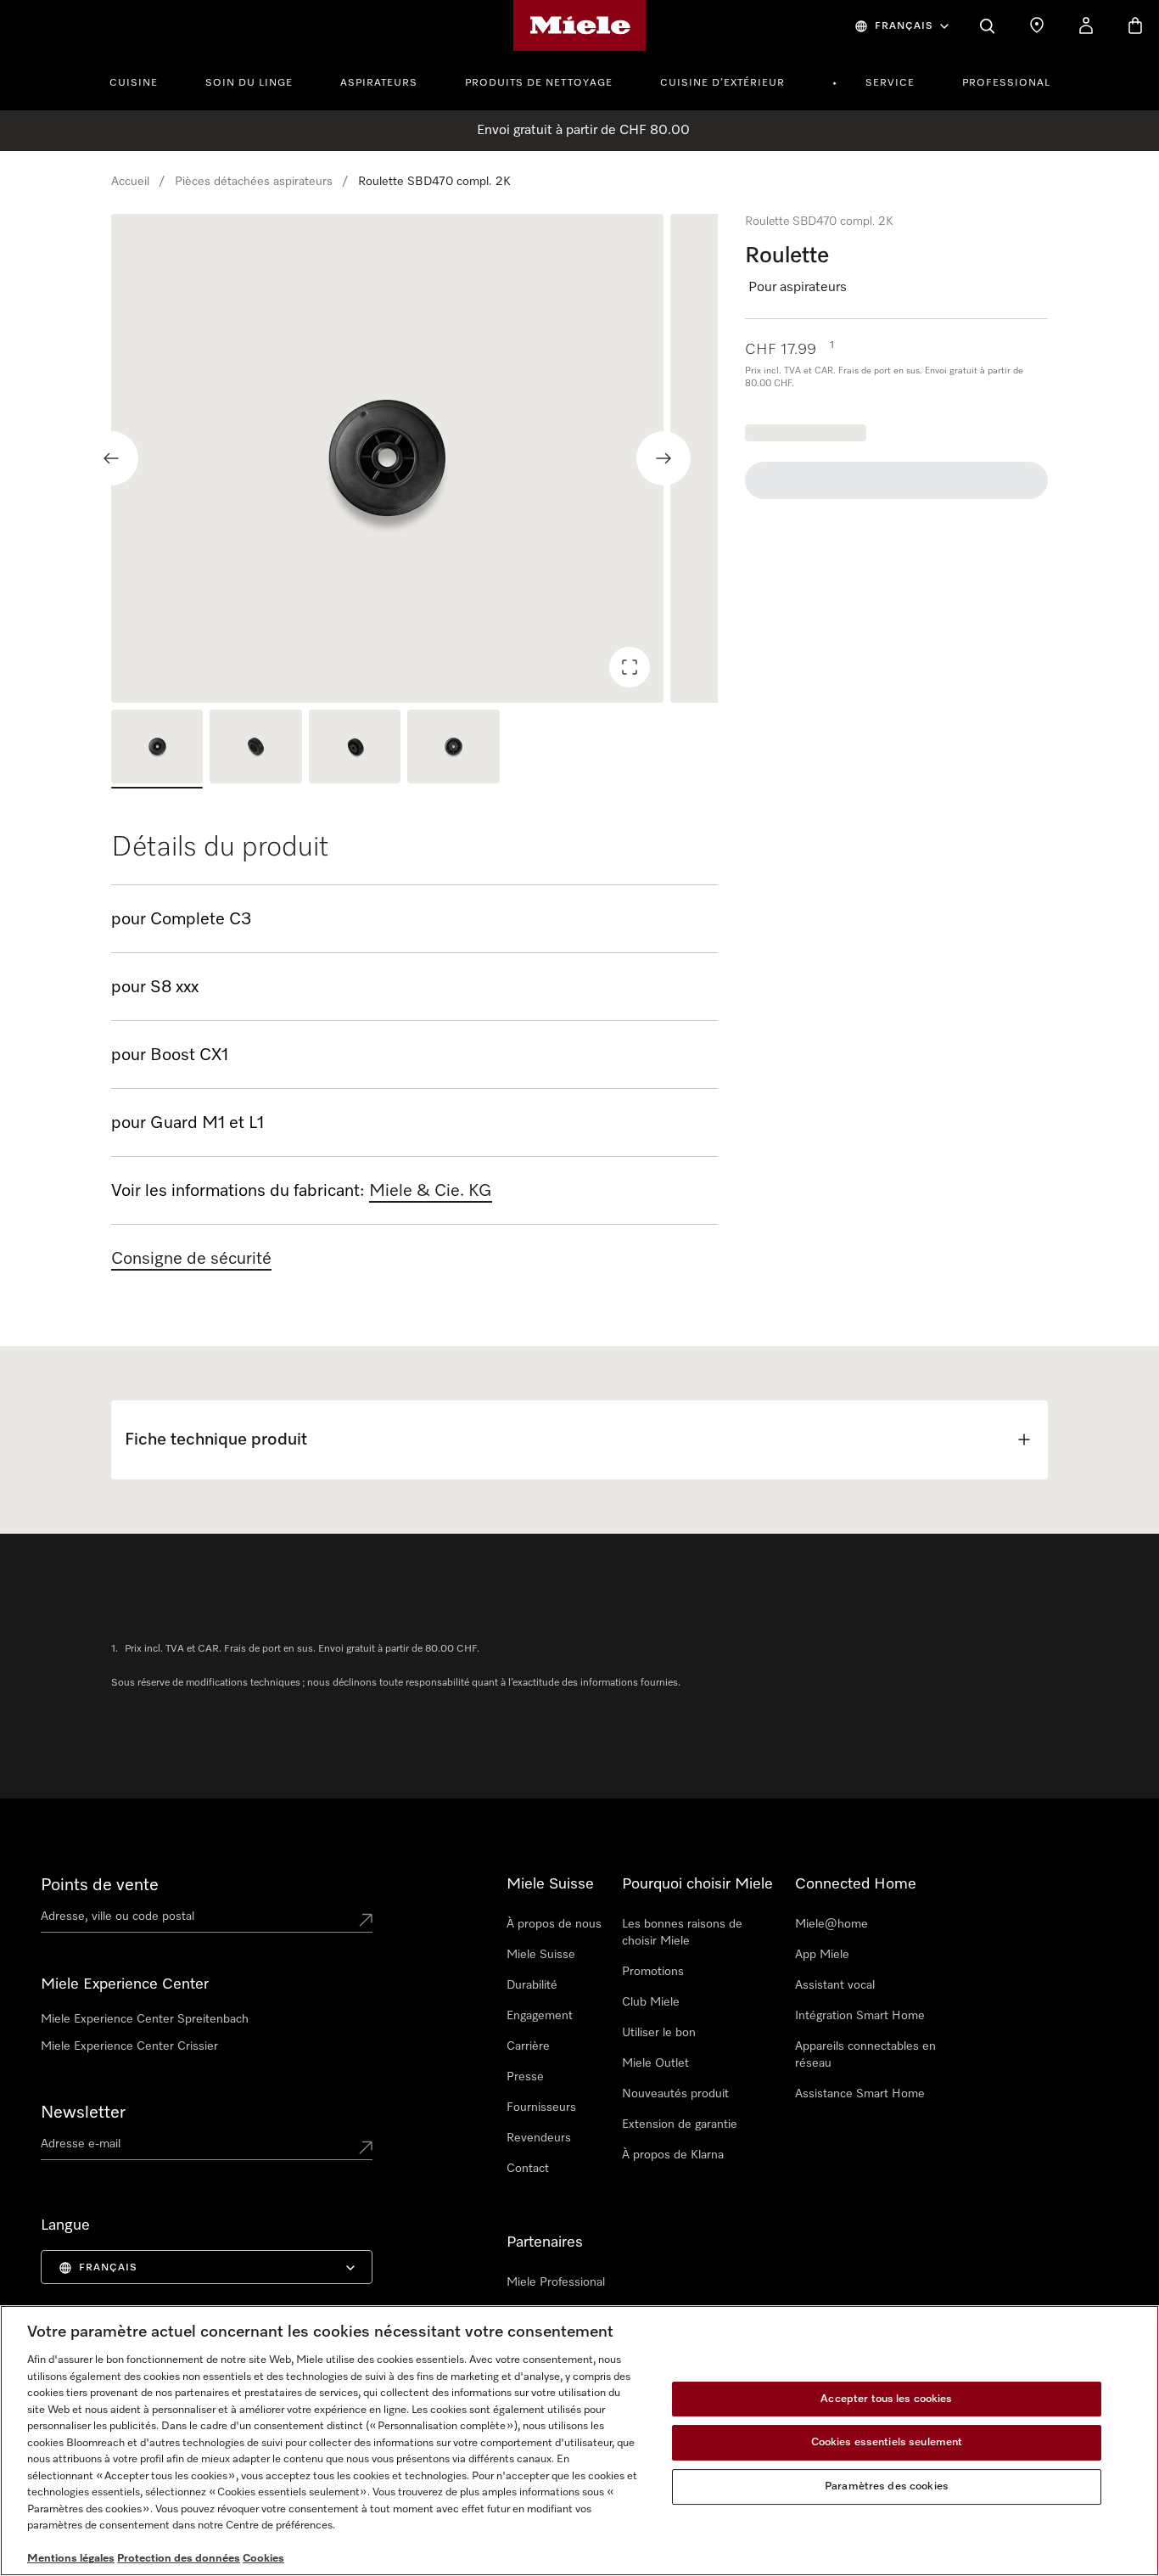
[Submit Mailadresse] (366, 2147)
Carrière (528, 2046)
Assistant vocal (835, 1985)
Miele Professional (556, 2282)
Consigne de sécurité (191, 1259)
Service (890, 83)
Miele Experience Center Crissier (129, 2046)
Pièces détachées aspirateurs (254, 182)
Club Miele (651, 2002)
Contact (528, 2169)
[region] (414, 458)
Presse (525, 2077)
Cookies (263, 2559)
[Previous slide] (111, 458)
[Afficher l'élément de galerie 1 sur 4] (157, 749)
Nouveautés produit (675, 2094)
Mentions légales (71, 2559)
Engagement (540, 2016)
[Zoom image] (630, 667)
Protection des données (179, 2559)
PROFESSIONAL (1006, 83)
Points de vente (100, 1885)
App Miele (822, 1955)
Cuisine (134, 83)
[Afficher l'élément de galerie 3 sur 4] (355, 749)
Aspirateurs (379, 83)
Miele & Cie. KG (431, 1191)
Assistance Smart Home (860, 2094)
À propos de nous (554, 1924)
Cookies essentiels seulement (887, 2442)
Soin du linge (249, 83)
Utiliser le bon (659, 2033)
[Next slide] (663, 458)
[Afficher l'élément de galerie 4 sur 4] (453, 749)
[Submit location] (366, 1920)
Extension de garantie (680, 2124)
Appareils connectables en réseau (865, 2055)
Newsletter (83, 2113)
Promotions (653, 1972)
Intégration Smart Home (860, 2016)
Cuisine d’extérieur (722, 83)
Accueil (130, 182)
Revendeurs (539, 2138)
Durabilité (532, 1985)
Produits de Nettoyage (539, 83)
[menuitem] (143, 81)
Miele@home (831, 1924)
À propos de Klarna (673, 2155)
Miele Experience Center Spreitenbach (145, 2019)
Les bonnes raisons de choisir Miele (682, 1933)
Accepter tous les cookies (886, 2399)
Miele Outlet (655, 2063)
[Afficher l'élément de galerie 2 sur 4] (255, 749)
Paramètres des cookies (887, 2486)
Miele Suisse (541, 1955)
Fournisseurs (541, 2107)
